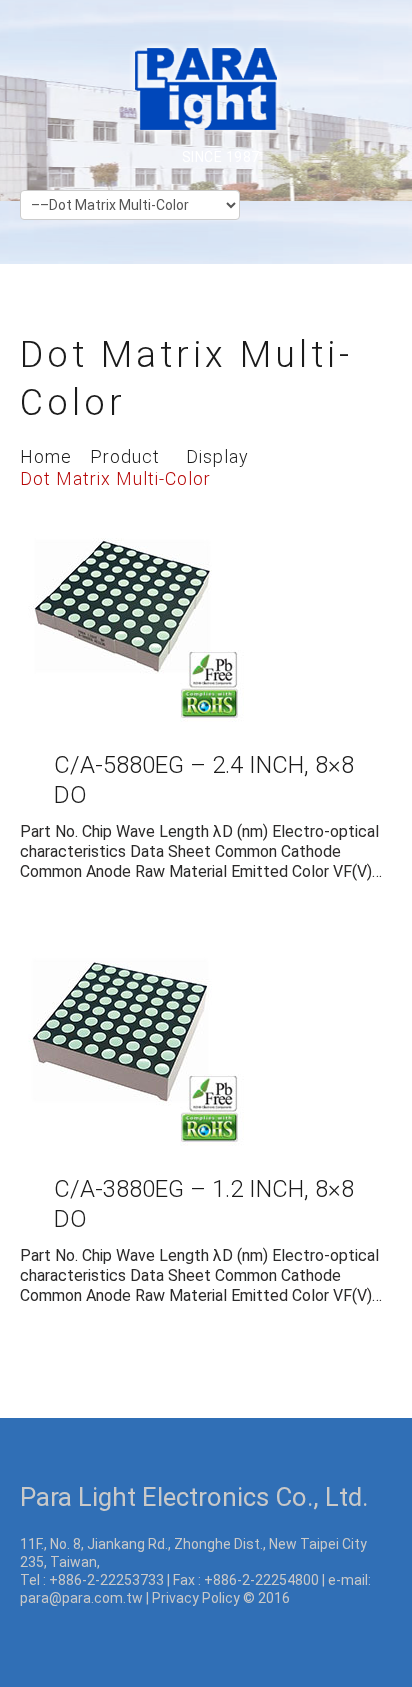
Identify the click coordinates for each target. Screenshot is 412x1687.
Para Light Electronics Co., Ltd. (194, 1497)
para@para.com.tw (81, 1598)
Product (125, 456)
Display (217, 456)
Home (46, 456)
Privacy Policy (196, 1598)
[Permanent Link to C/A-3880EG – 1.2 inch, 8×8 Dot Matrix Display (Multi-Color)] (132, 1033)
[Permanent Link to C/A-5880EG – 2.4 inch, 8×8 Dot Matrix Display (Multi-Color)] (132, 609)
